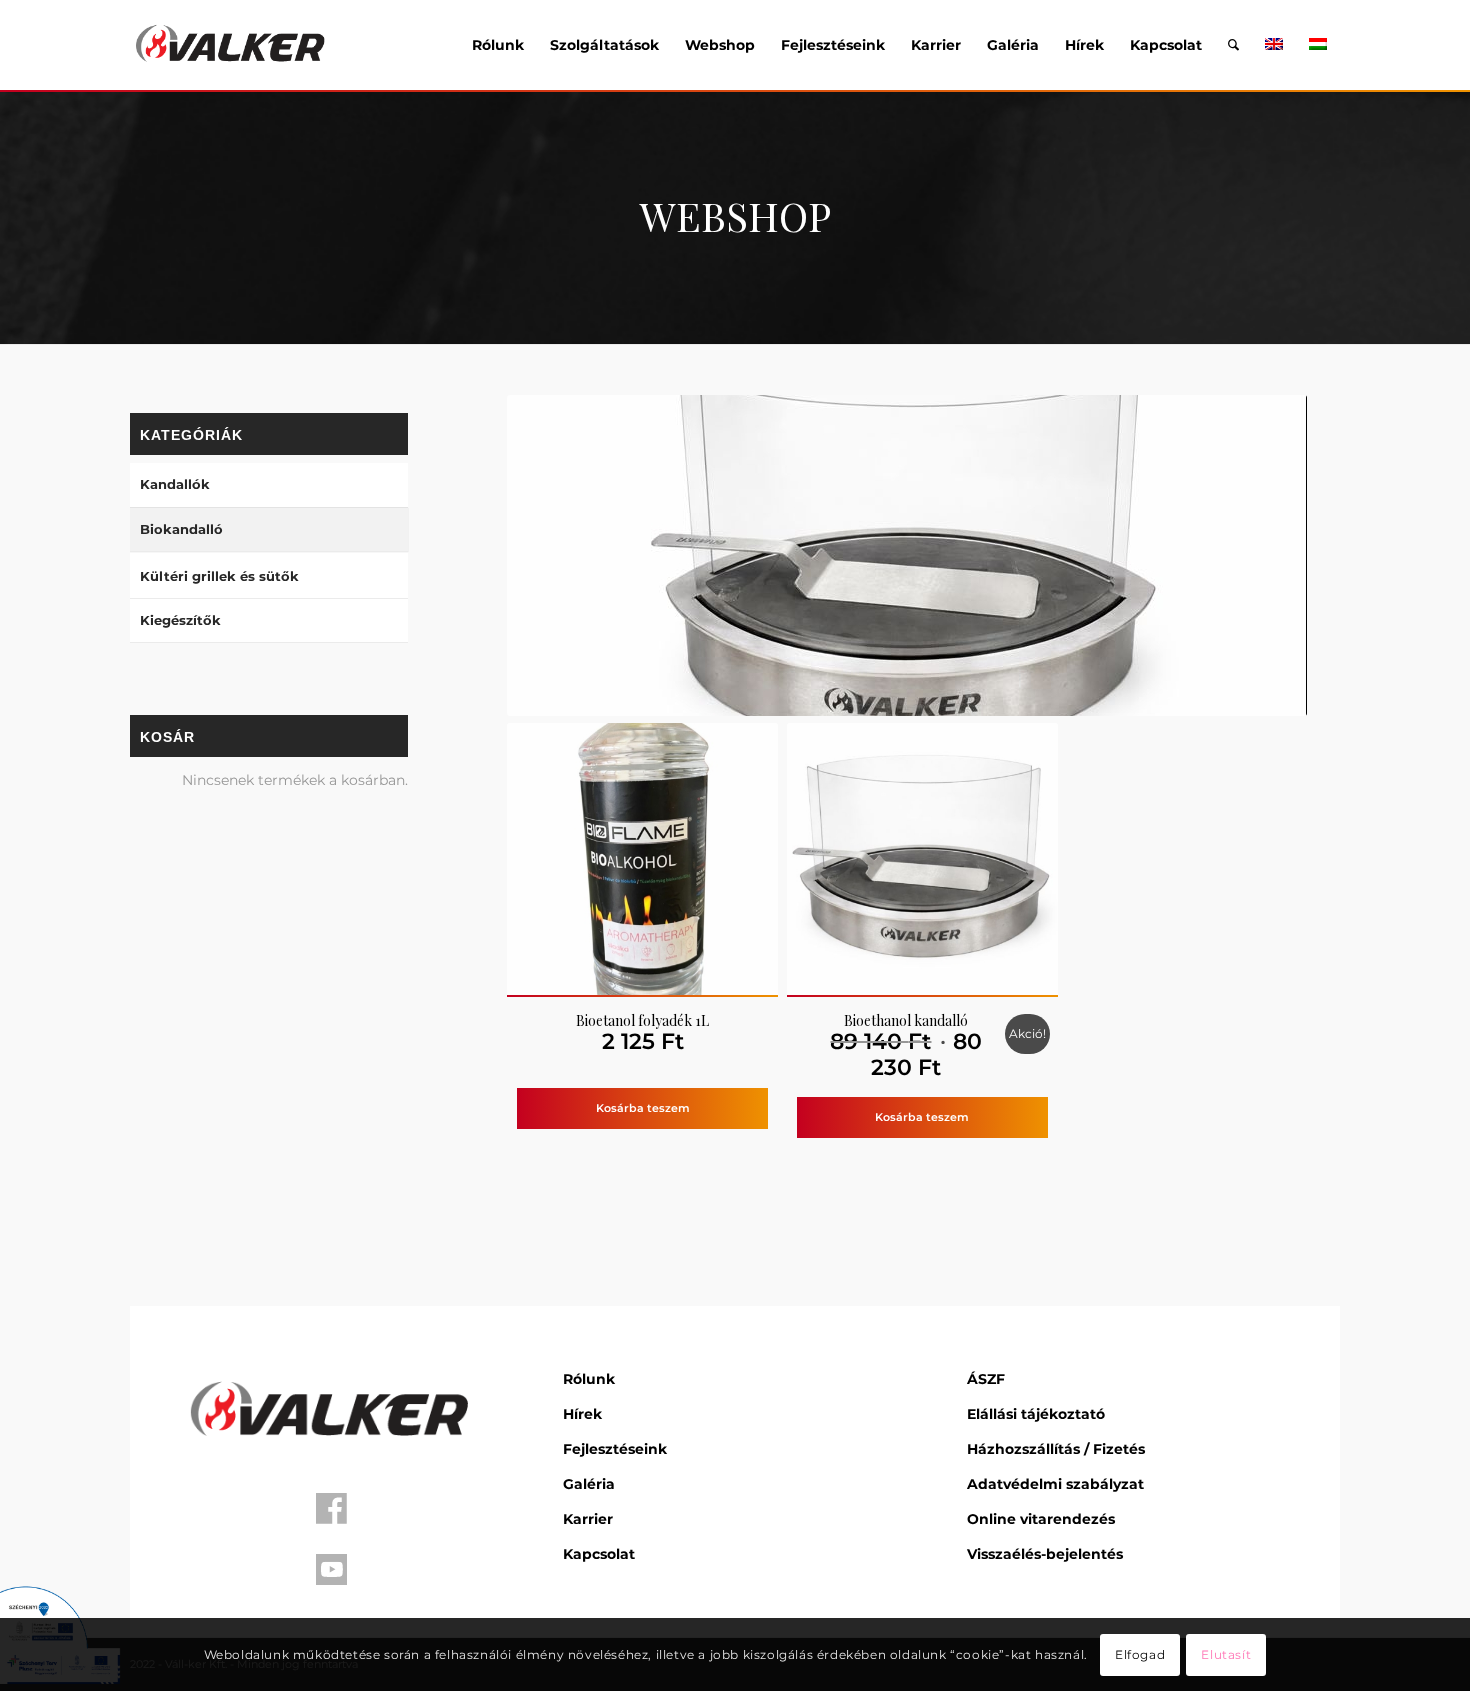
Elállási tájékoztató (1036, 1414)
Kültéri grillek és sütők (219, 576)
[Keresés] (1233, 45)
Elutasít (1226, 1653)
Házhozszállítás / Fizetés (1056, 1449)
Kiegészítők (180, 620)
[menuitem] (498, 45)
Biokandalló (181, 529)
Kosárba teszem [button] (643, 1108)
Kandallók (175, 484)
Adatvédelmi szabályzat (1055, 1484)
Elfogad (1140, 1653)
